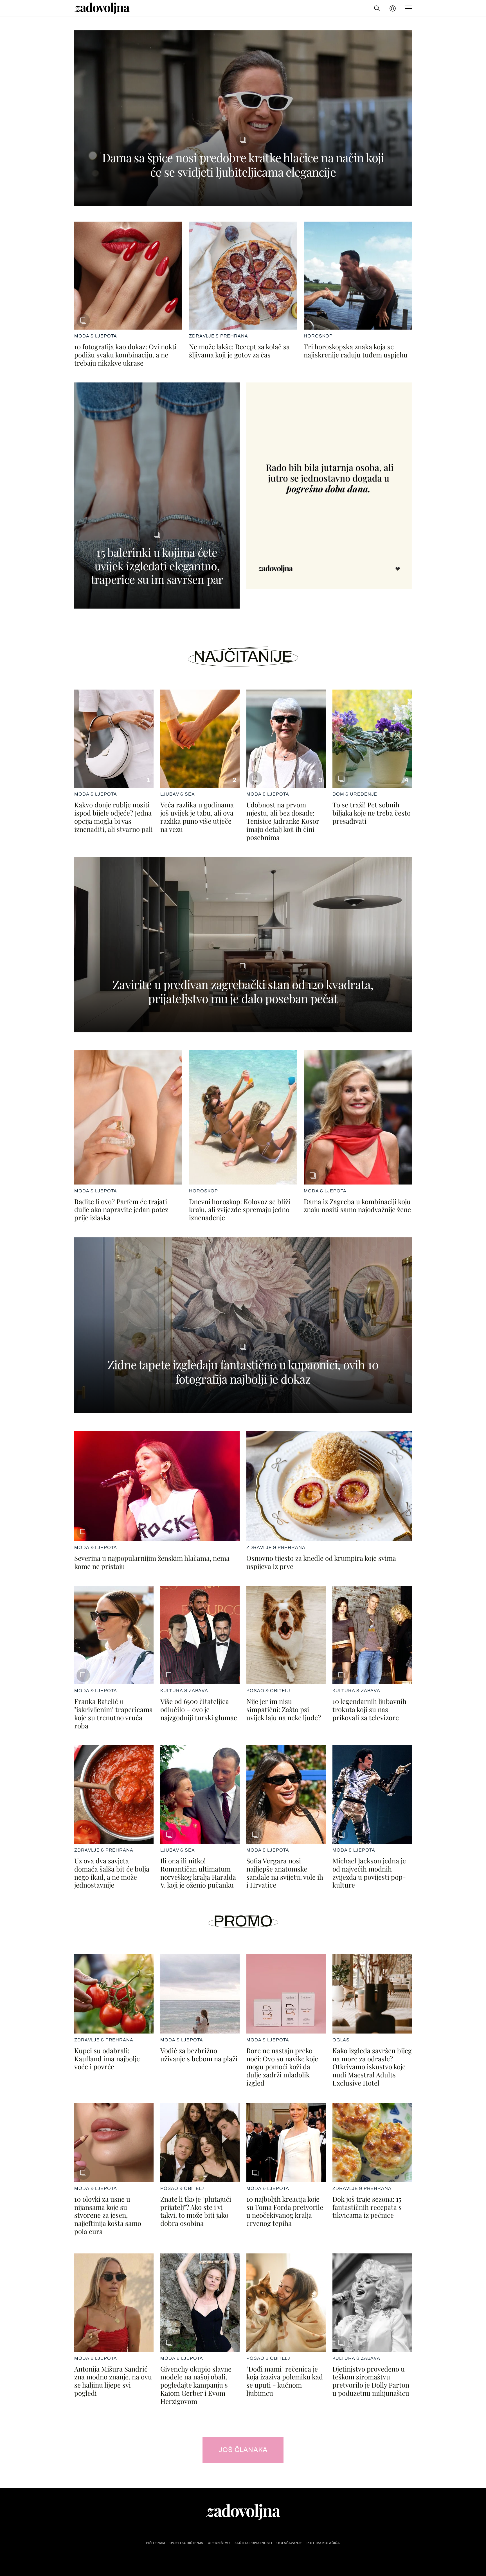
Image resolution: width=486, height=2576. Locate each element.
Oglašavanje (289, 2543)
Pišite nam (156, 2543)
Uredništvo (219, 2543)
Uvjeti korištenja (186, 2543)
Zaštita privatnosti (253, 2543)
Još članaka (243, 2450)
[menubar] (393, 8)
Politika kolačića (323, 2543)
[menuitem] (393, 8)
